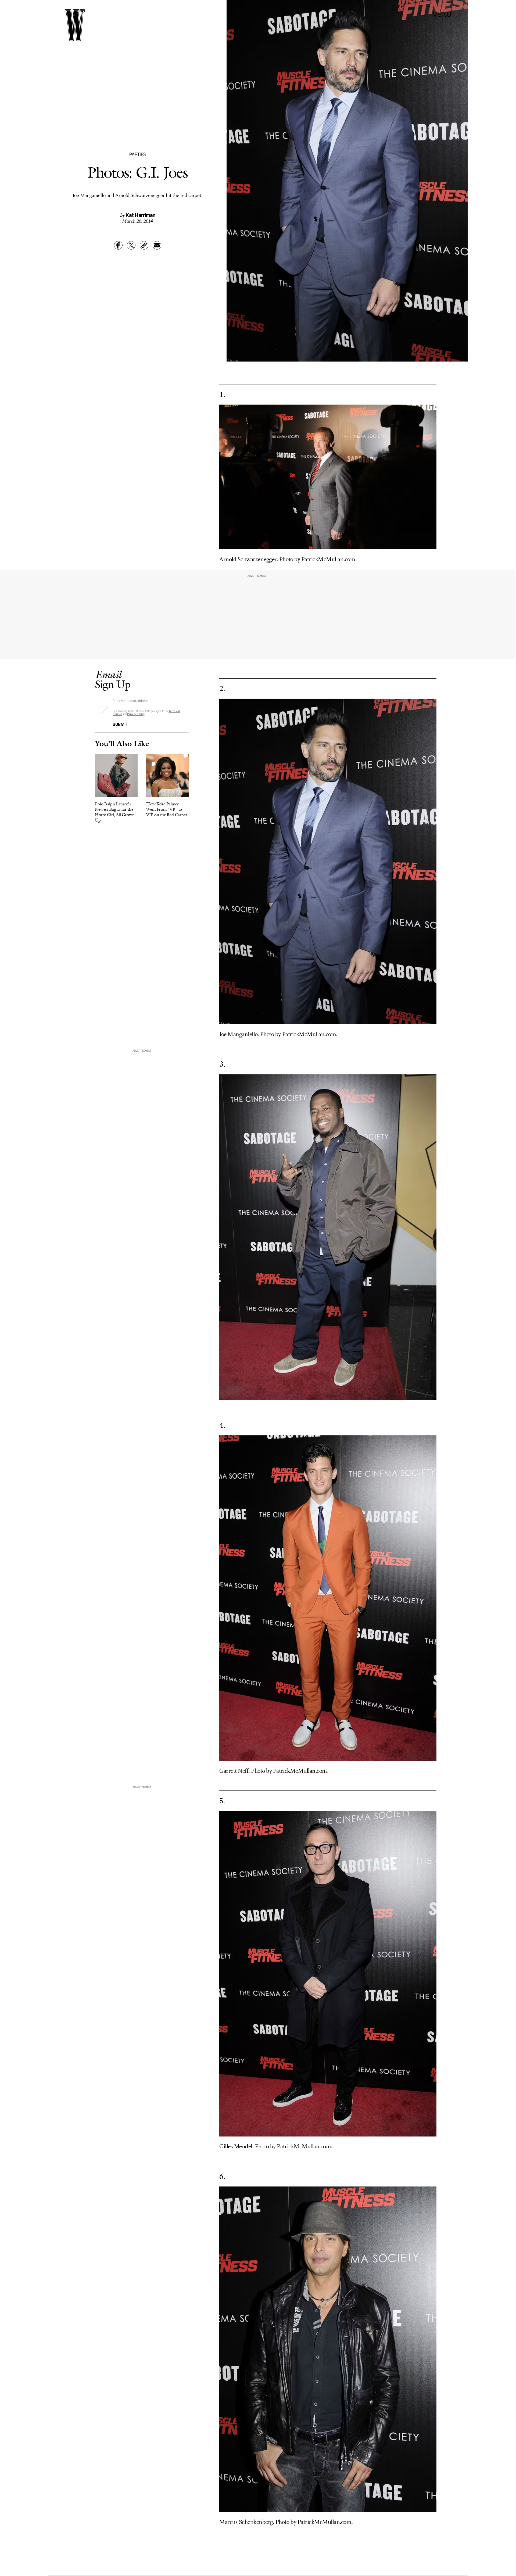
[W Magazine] (75, 25)
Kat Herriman (141, 215)
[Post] (131, 245)
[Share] (118, 245)
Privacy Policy (136, 714)
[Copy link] (144, 245)
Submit (120, 724)
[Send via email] (157, 245)
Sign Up (113, 679)
